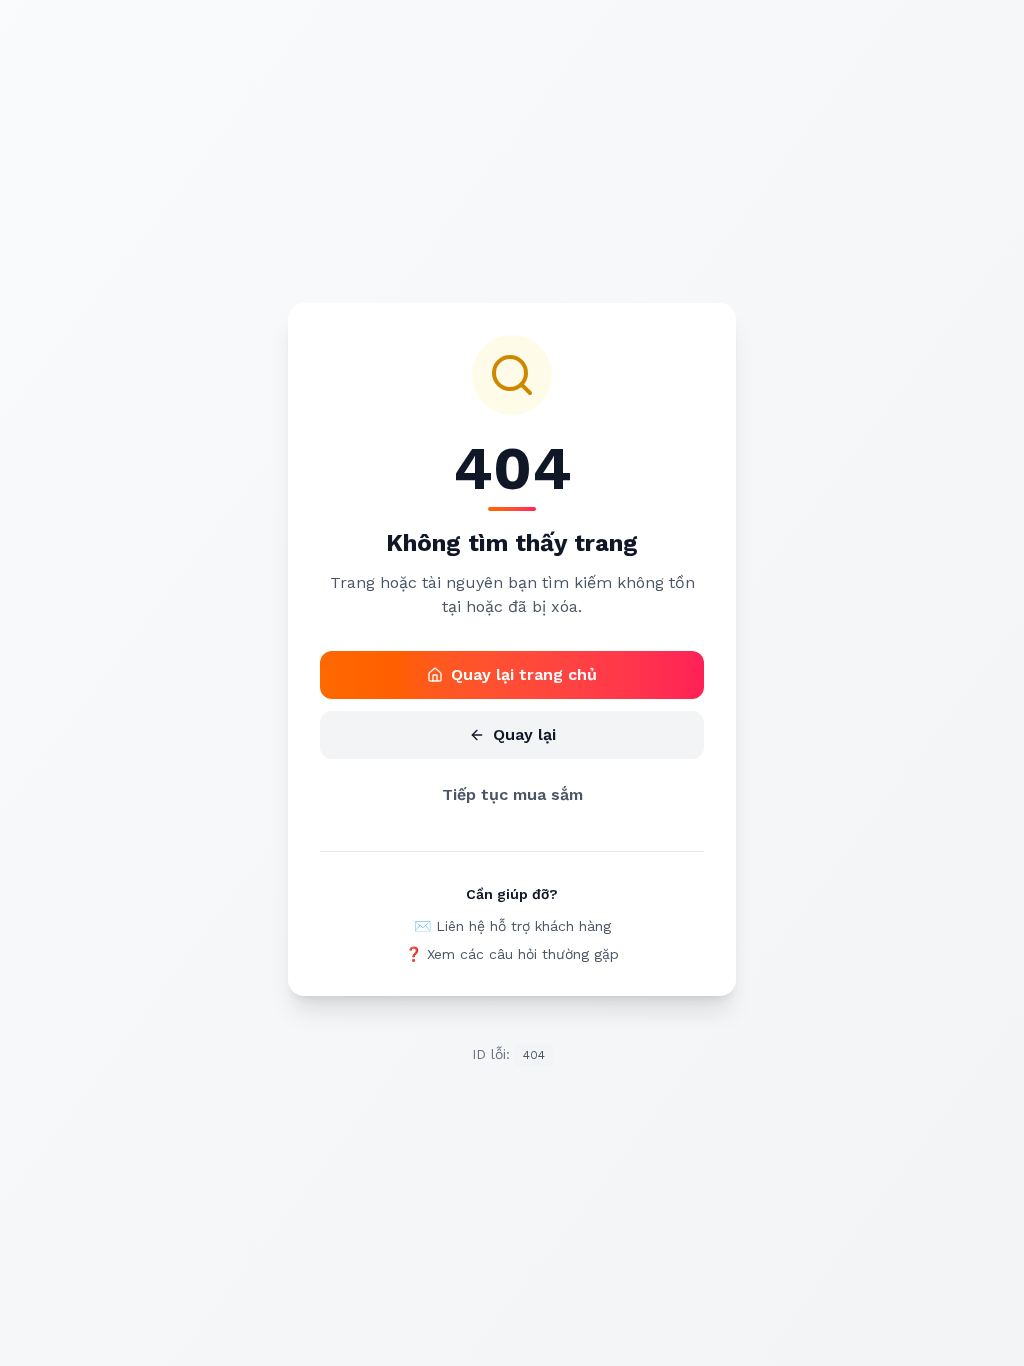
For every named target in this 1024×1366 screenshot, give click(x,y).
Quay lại (524, 734)
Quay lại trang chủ (524, 674)
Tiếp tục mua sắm (512, 794)
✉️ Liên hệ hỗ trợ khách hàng (512, 926)
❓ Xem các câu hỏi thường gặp (512, 954)
